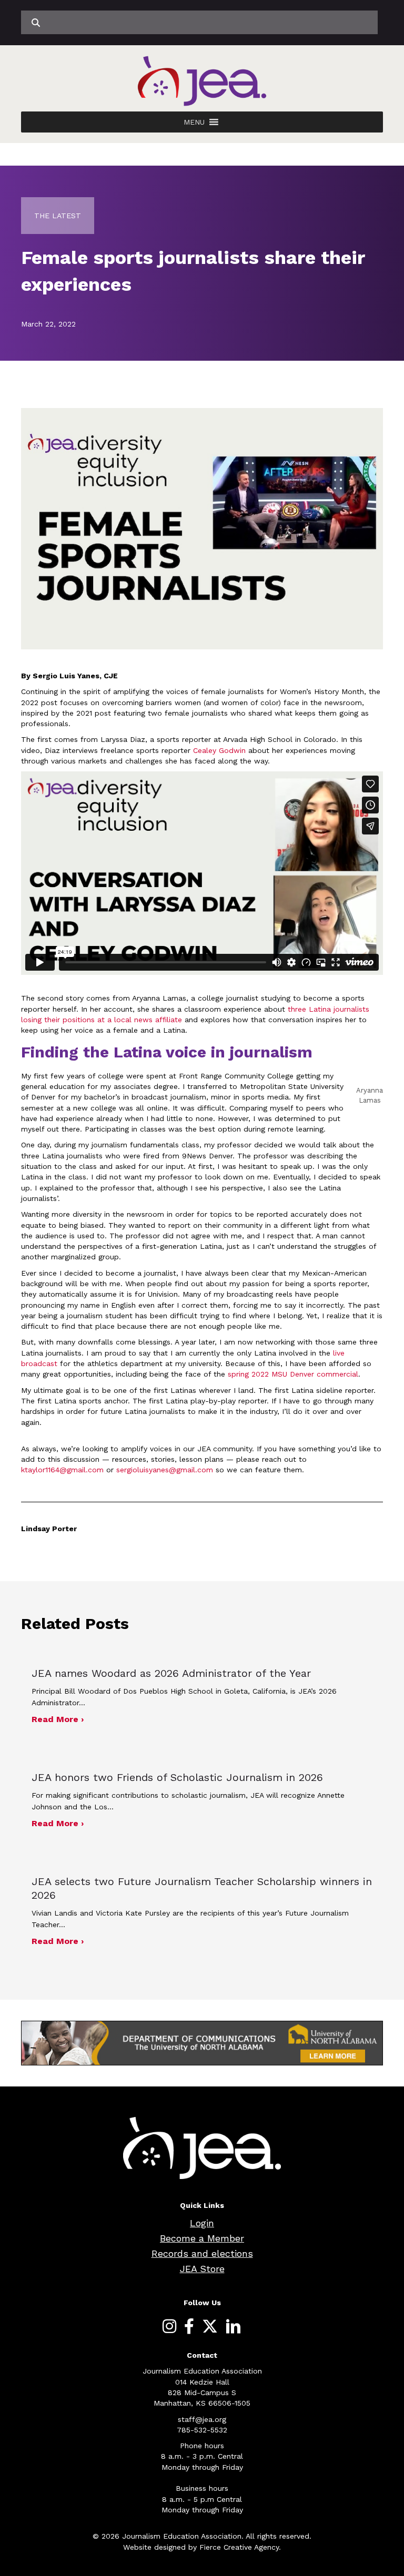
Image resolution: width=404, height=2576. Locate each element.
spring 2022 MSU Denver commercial (293, 1374)
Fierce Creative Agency (239, 2547)
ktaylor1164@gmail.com (62, 1470)
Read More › (58, 1719)
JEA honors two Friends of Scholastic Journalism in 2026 (177, 1777)
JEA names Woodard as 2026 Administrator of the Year (171, 1673)
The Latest (58, 216)
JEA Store (202, 2269)
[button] (194, 122)
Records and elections (202, 2253)
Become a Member (202, 2238)
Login (202, 2223)
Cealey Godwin (219, 750)
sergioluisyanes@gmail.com (165, 1470)
